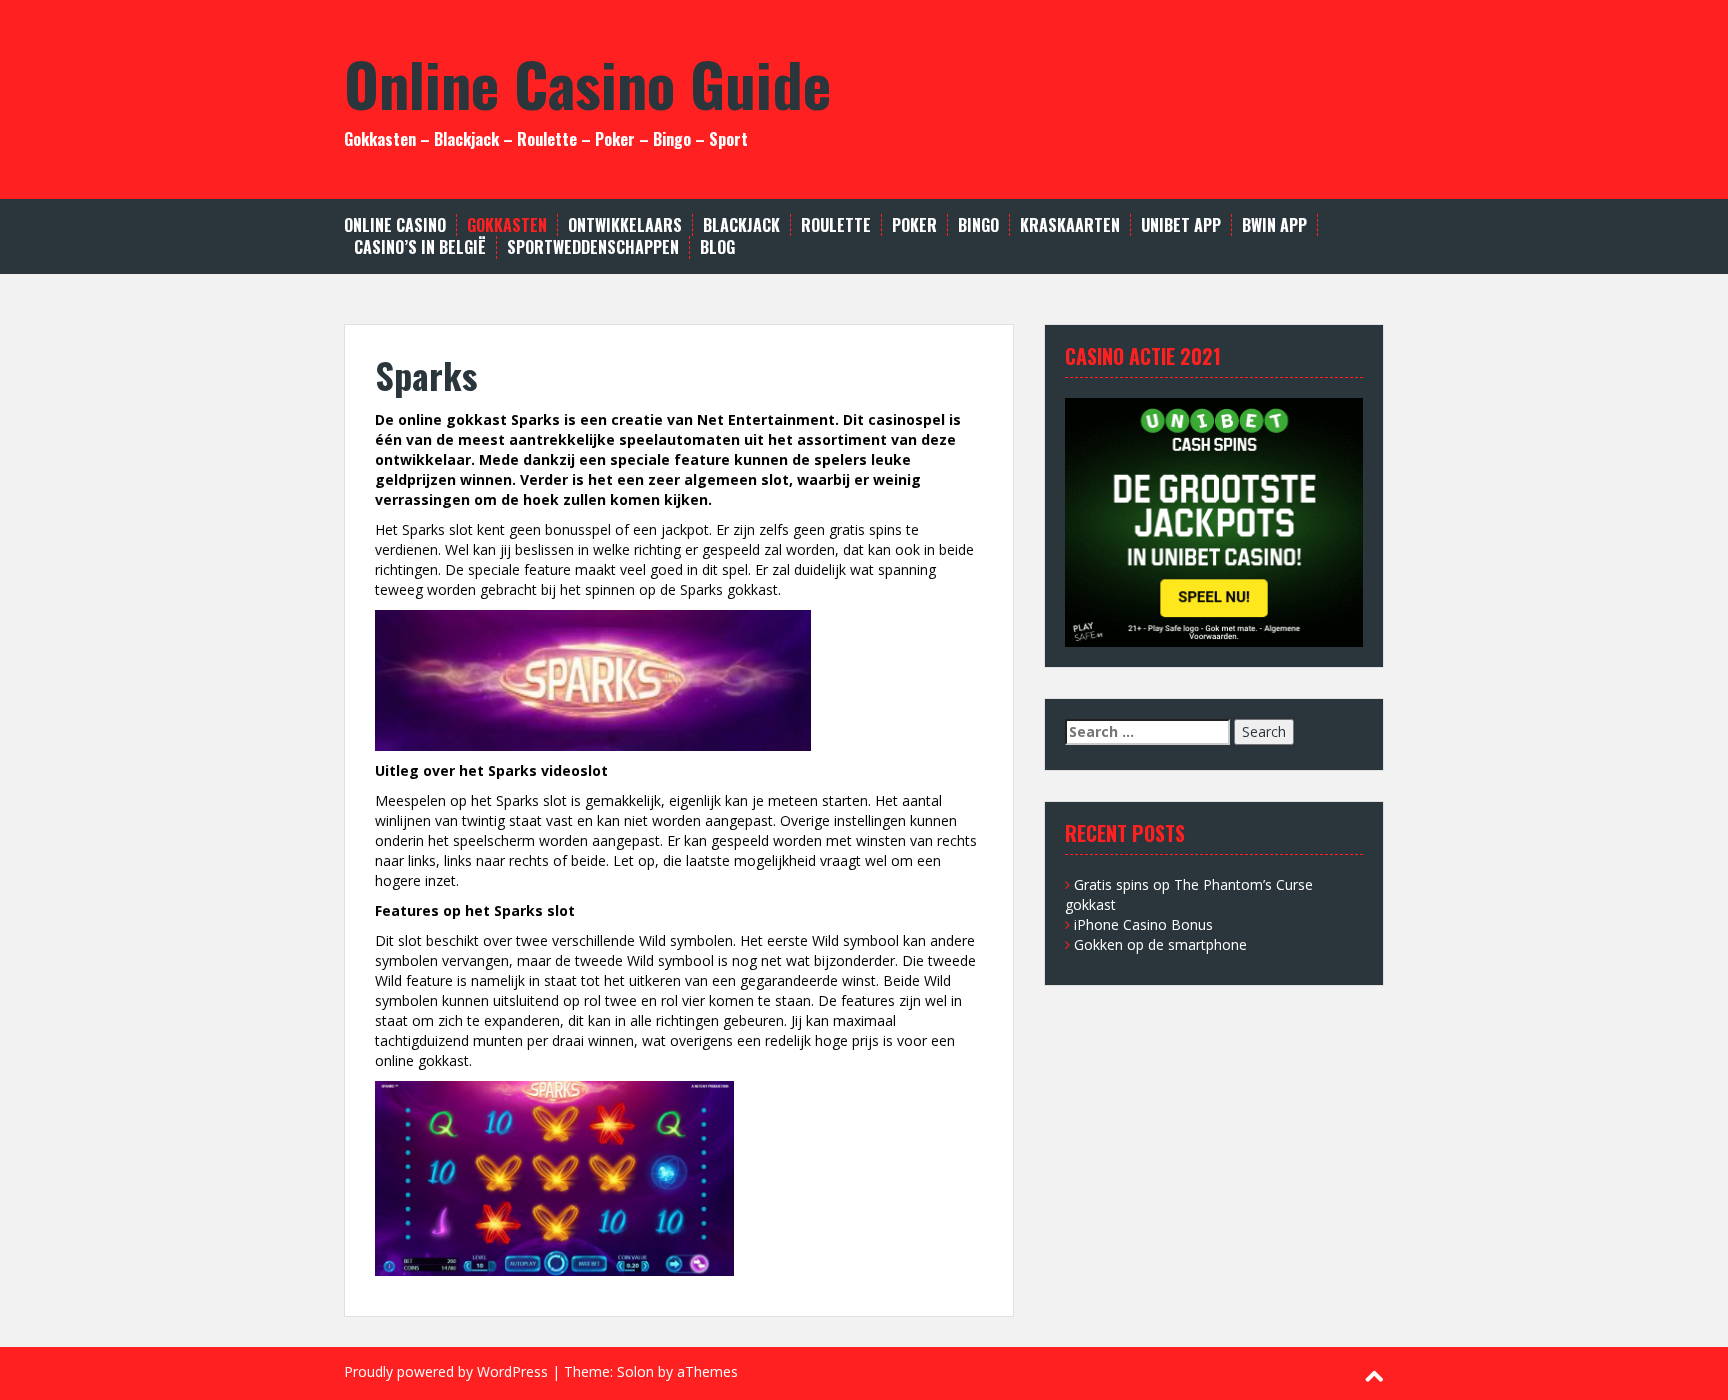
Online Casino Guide (587, 82)
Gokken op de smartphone (1160, 944)
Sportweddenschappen (593, 247)
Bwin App (1274, 225)
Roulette (836, 225)
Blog (717, 247)
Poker (914, 225)
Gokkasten (507, 225)
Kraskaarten (1070, 225)
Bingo (978, 225)
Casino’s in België (420, 247)
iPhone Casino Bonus (1143, 924)
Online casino (395, 225)
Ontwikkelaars (625, 225)
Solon (635, 1371)
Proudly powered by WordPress (446, 1371)
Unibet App (1181, 225)
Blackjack (741, 225)
